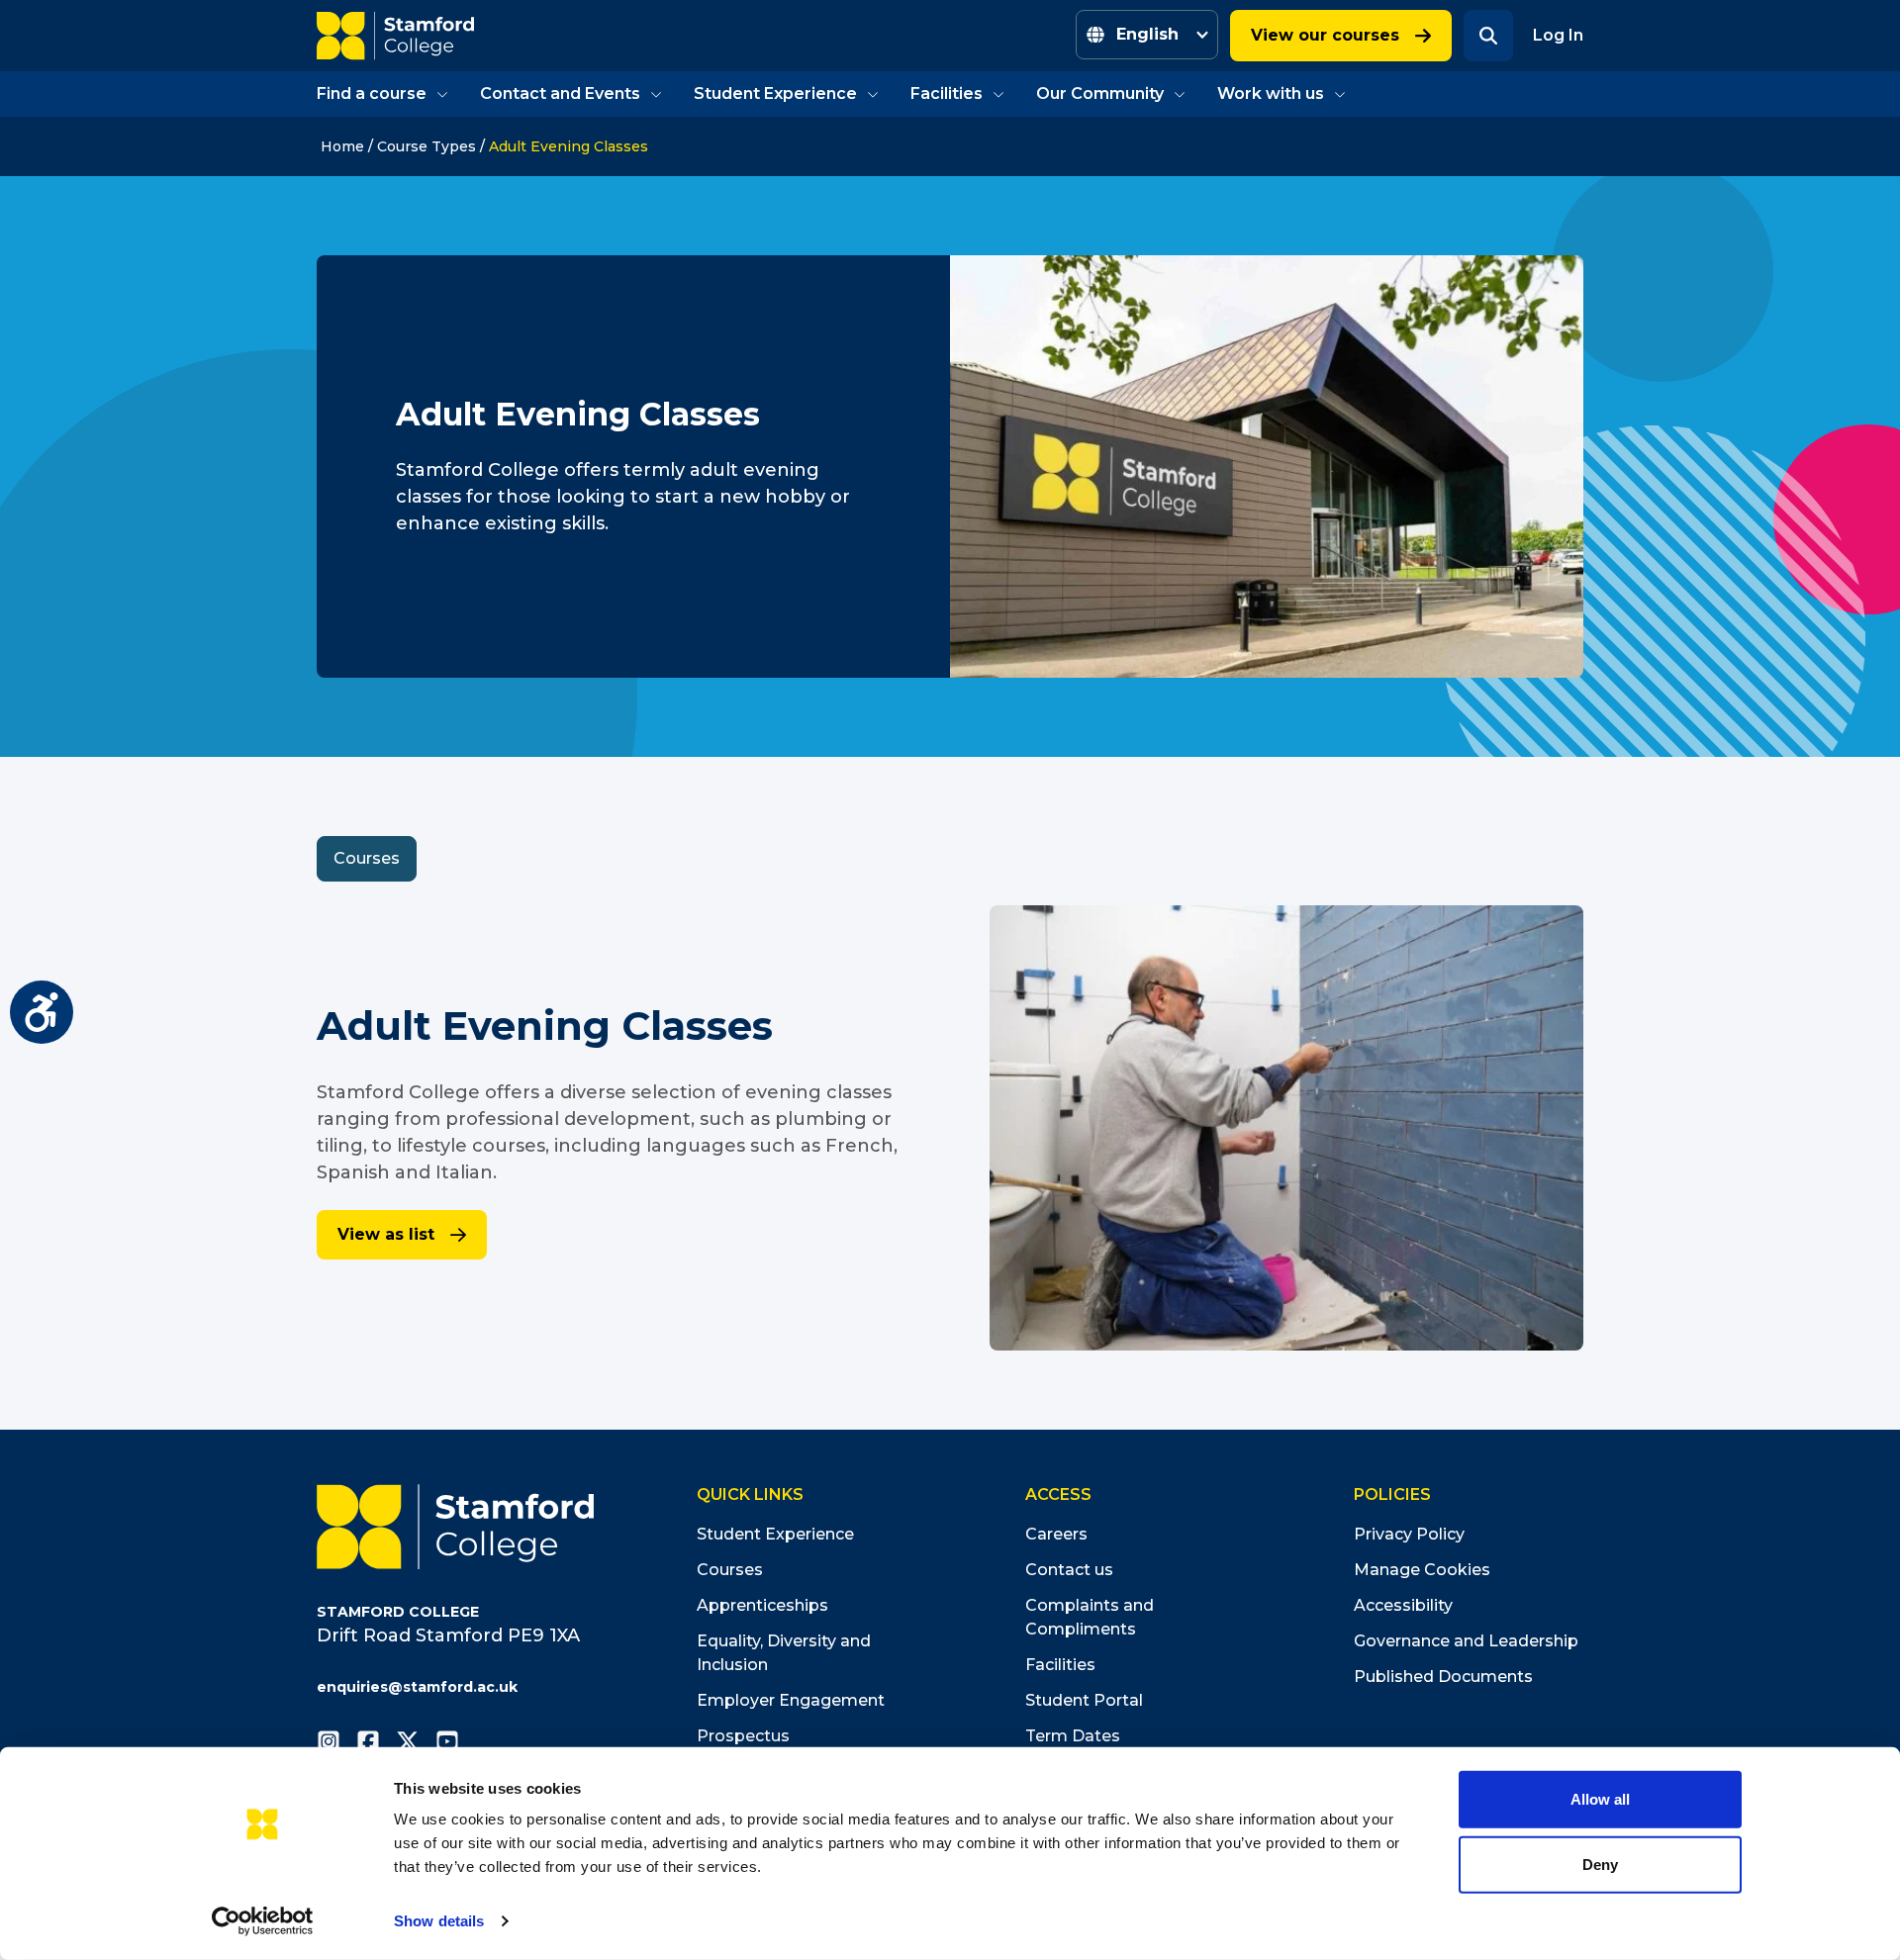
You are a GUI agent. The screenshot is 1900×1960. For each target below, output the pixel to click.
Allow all (1600, 1799)
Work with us (1271, 93)
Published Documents (1443, 1677)
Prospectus (743, 1736)
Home (342, 146)
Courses (730, 1570)
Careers (1056, 1534)
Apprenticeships (762, 1605)
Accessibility (1403, 1605)
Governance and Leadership (1466, 1641)
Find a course (372, 93)
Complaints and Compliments (1090, 1617)
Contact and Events (560, 93)
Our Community (1100, 93)
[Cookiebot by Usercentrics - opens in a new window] (263, 1921)
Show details (439, 1921)
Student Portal (1084, 1700)
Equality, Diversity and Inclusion (784, 1653)
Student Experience (775, 93)
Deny (1600, 1864)
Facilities (947, 93)
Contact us (1069, 1570)
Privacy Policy (1409, 1534)
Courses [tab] (367, 858)
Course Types (427, 146)
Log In (1558, 35)
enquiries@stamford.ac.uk (417, 1687)
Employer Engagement (791, 1700)
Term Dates (1073, 1736)
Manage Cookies (1422, 1570)
